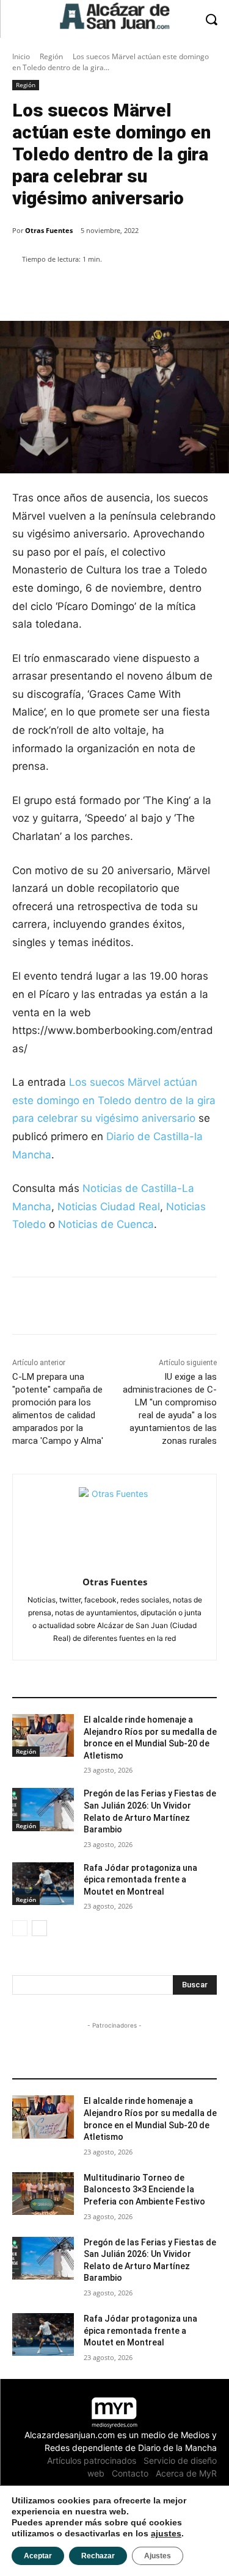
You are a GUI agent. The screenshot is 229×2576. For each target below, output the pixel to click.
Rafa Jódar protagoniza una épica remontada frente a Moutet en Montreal (140, 1880)
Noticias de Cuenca (106, 1224)
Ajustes (158, 2556)
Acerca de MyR (186, 2473)
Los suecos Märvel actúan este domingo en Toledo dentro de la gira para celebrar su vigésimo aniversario (114, 1100)
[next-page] (39, 1928)
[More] (150, 290)
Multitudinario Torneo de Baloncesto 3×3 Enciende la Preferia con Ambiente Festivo (144, 2190)
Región (51, 56)
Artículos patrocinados (92, 2460)
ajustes (166, 2533)
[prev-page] (20, 1928)
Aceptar (38, 2556)
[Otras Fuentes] (114, 1523)
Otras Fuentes (49, 230)
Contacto (130, 2473)
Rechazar (98, 2556)
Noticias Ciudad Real (109, 1207)
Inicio (21, 56)
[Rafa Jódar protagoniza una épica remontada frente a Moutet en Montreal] (43, 1884)
